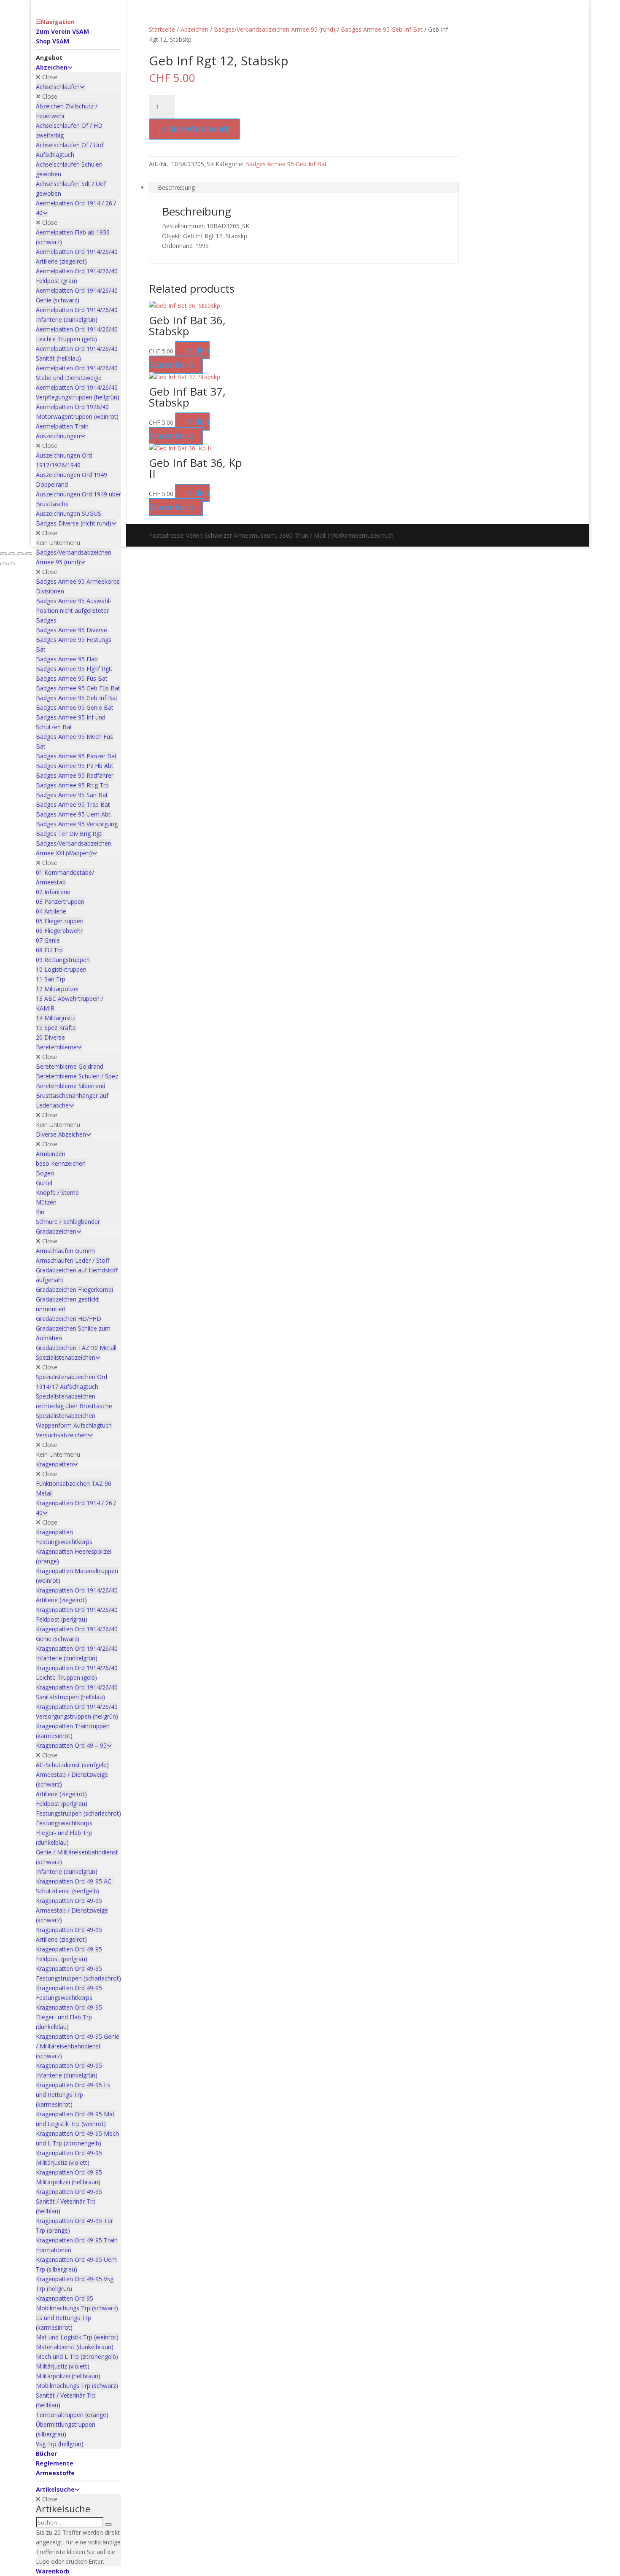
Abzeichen (194, 29)
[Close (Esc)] (29, 554)
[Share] (20, 554)
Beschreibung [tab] (176, 187)
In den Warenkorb (194, 129)
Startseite (162, 29)
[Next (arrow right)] (12, 564)
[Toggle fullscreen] (12, 554)
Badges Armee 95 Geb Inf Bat (382, 29)
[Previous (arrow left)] (3, 564)
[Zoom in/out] (3, 554)
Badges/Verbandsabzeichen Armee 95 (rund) (275, 29)
